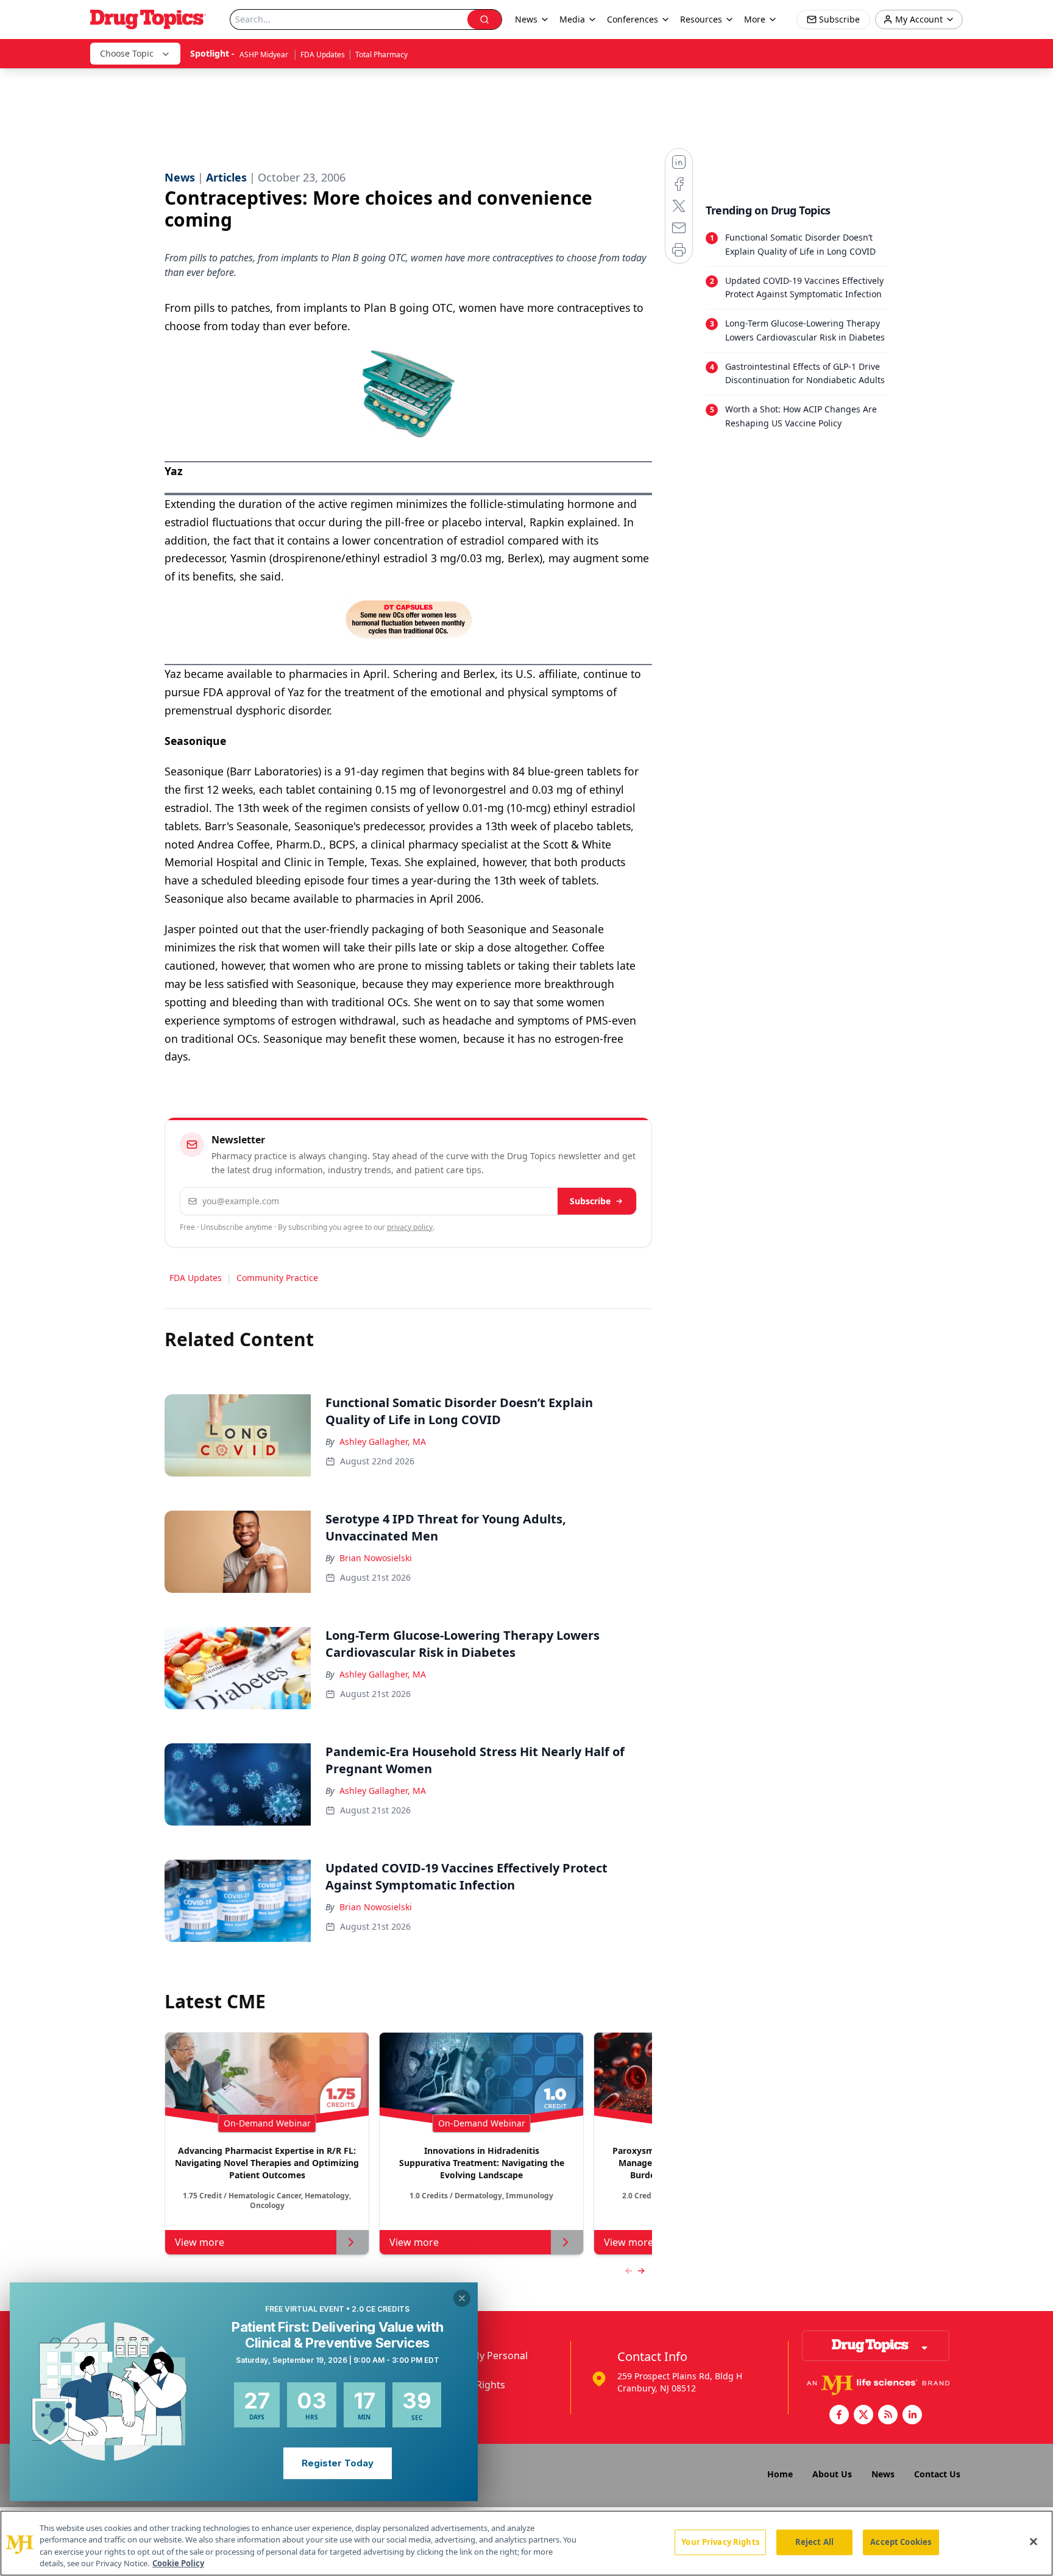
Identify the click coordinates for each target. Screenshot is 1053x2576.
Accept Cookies (901, 2542)
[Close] (1033, 2541)
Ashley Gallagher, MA (383, 1442)
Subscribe (590, 1201)
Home (780, 2474)
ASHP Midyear (265, 55)
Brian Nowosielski (376, 1558)
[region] (526, 2543)
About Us (832, 2474)
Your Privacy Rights (720, 2542)
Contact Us (937, 2474)
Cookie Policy (178, 2563)
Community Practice (277, 1278)
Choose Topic (127, 53)
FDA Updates (323, 55)
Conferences (633, 19)
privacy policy (410, 1227)
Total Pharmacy (381, 55)
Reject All (814, 2542)
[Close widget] (462, 2298)
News (883, 2474)
